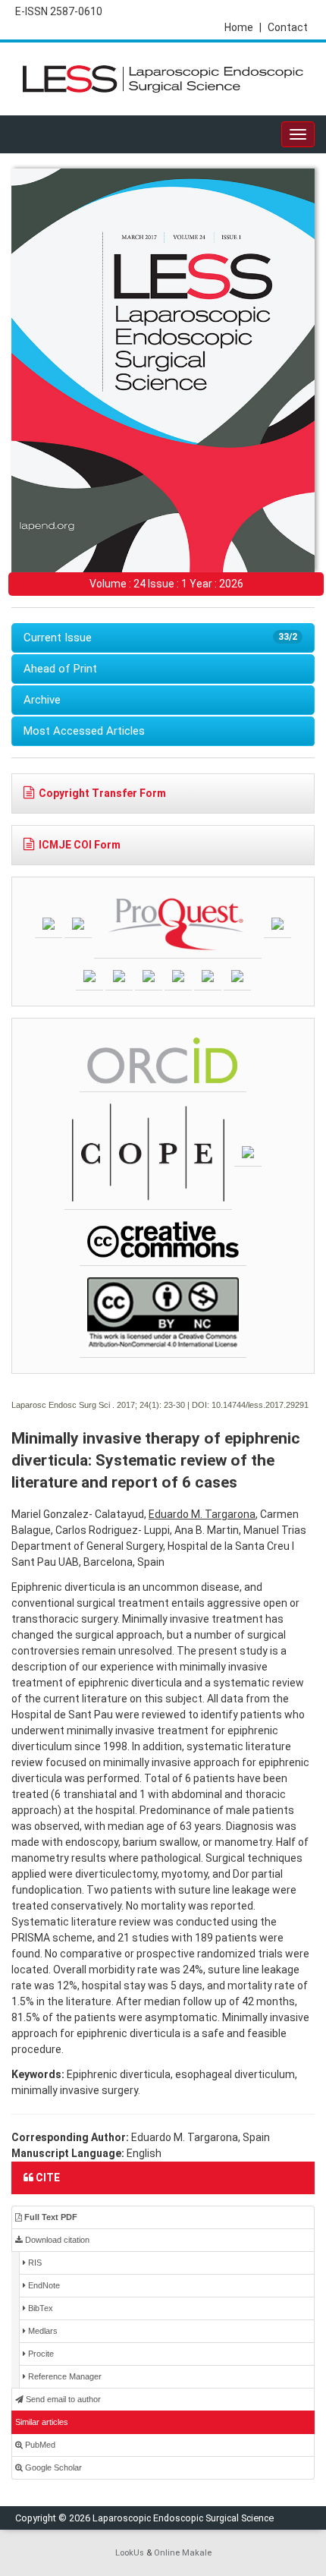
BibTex (39, 2308)
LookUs (130, 2553)
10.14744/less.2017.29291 (260, 1405)
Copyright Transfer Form (102, 793)
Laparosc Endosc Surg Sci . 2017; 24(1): (86, 1405)
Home (243, 27)
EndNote (43, 2285)
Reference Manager (64, 2376)
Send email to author (62, 2399)
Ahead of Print (60, 669)
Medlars (42, 2331)
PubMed (39, 2445)
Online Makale (183, 2553)
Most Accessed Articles (84, 731)
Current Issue (160, 638)
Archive (42, 700)
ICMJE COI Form (80, 845)
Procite (40, 2354)
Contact (288, 27)
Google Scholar (52, 2467)
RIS (34, 2263)
